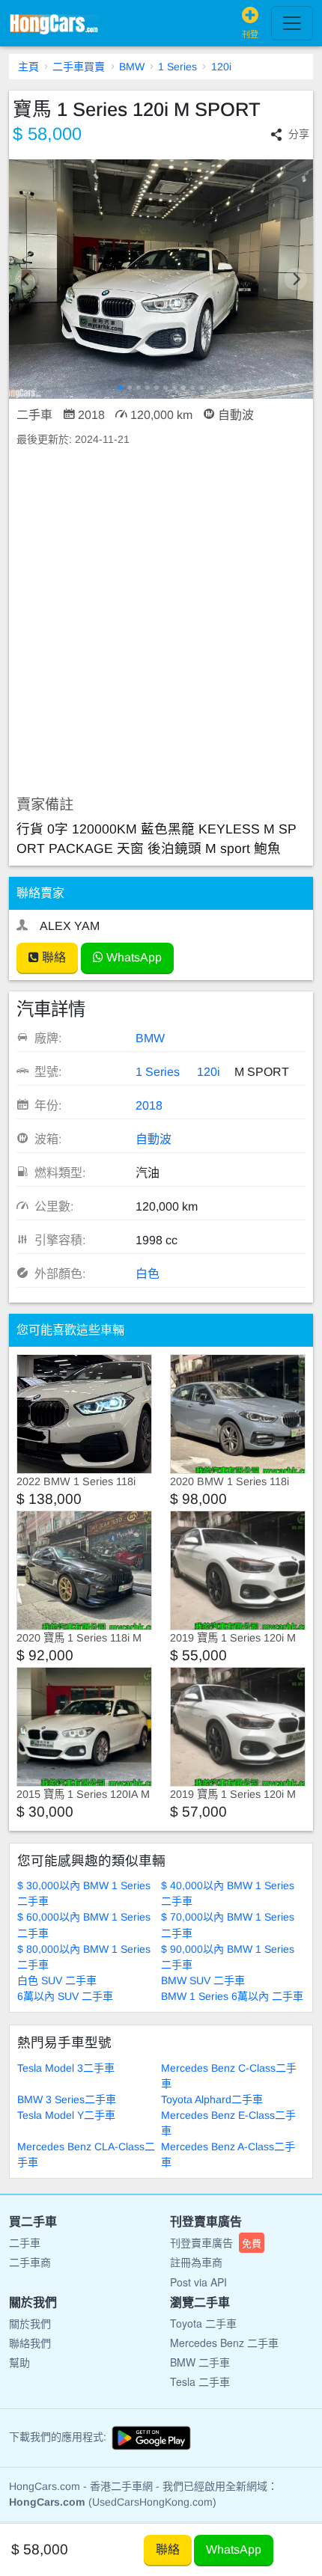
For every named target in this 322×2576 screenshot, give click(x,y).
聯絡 (52, 957)
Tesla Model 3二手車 (66, 2068)
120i (221, 67)
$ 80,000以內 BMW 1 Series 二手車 (84, 1957)
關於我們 (30, 2323)
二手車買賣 (79, 67)
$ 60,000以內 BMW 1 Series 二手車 (84, 1925)
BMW (132, 67)
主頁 (28, 67)
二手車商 (30, 2262)
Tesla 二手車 (200, 2381)
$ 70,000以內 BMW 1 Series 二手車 (228, 1925)
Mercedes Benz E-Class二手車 (228, 2123)
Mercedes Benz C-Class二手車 (229, 2076)
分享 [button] (299, 134)
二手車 (25, 2242)
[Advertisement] (161, 622)
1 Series (177, 67)
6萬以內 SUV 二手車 (65, 1996)
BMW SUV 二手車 (203, 1980)
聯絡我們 (30, 2343)
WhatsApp (133, 957)
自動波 (154, 1139)
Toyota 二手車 (203, 2323)
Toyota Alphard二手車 (212, 2099)
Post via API (198, 2282)
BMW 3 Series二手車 (67, 2099)
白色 (148, 1274)
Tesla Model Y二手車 (66, 2115)
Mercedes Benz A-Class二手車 (228, 2154)
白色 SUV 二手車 (57, 1980)
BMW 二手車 (200, 2362)
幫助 (19, 2362)
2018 (149, 1105)
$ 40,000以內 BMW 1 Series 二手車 (228, 1893)
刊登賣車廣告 (216, 2242)
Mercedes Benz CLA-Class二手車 (86, 2154)
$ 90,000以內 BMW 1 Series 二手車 (228, 1957)
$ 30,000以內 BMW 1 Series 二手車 (84, 1893)
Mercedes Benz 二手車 (224, 2343)
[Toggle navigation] (292, 23)
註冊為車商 (196, 2262)
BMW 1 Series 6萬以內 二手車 (232, 1996)
